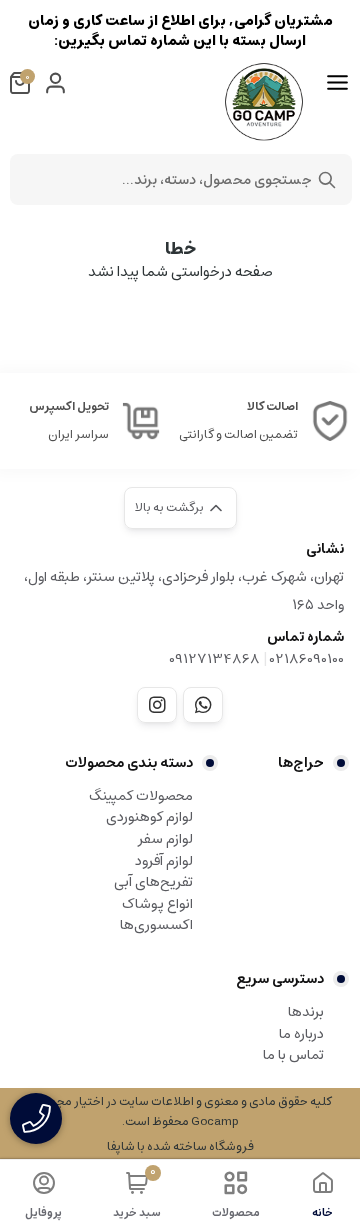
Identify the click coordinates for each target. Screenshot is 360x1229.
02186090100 (307, 659)
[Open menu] (337, 83)
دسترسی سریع (280, 979)
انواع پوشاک (157, 904)
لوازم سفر (165, 839)
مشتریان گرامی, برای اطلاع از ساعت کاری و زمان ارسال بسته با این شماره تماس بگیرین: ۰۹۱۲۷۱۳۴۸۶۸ (180, 31)
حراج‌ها (301, 763)
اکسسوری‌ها (156, 925)
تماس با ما (293, 1055)
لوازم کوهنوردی (149, 817)
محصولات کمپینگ (141, 796)
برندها (306, 1012)
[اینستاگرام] (157, 705)
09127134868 (214, 659)
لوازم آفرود (164, 861)
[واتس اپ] (203, 705)
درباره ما (301, 1034)
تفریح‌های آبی (153, 882)
